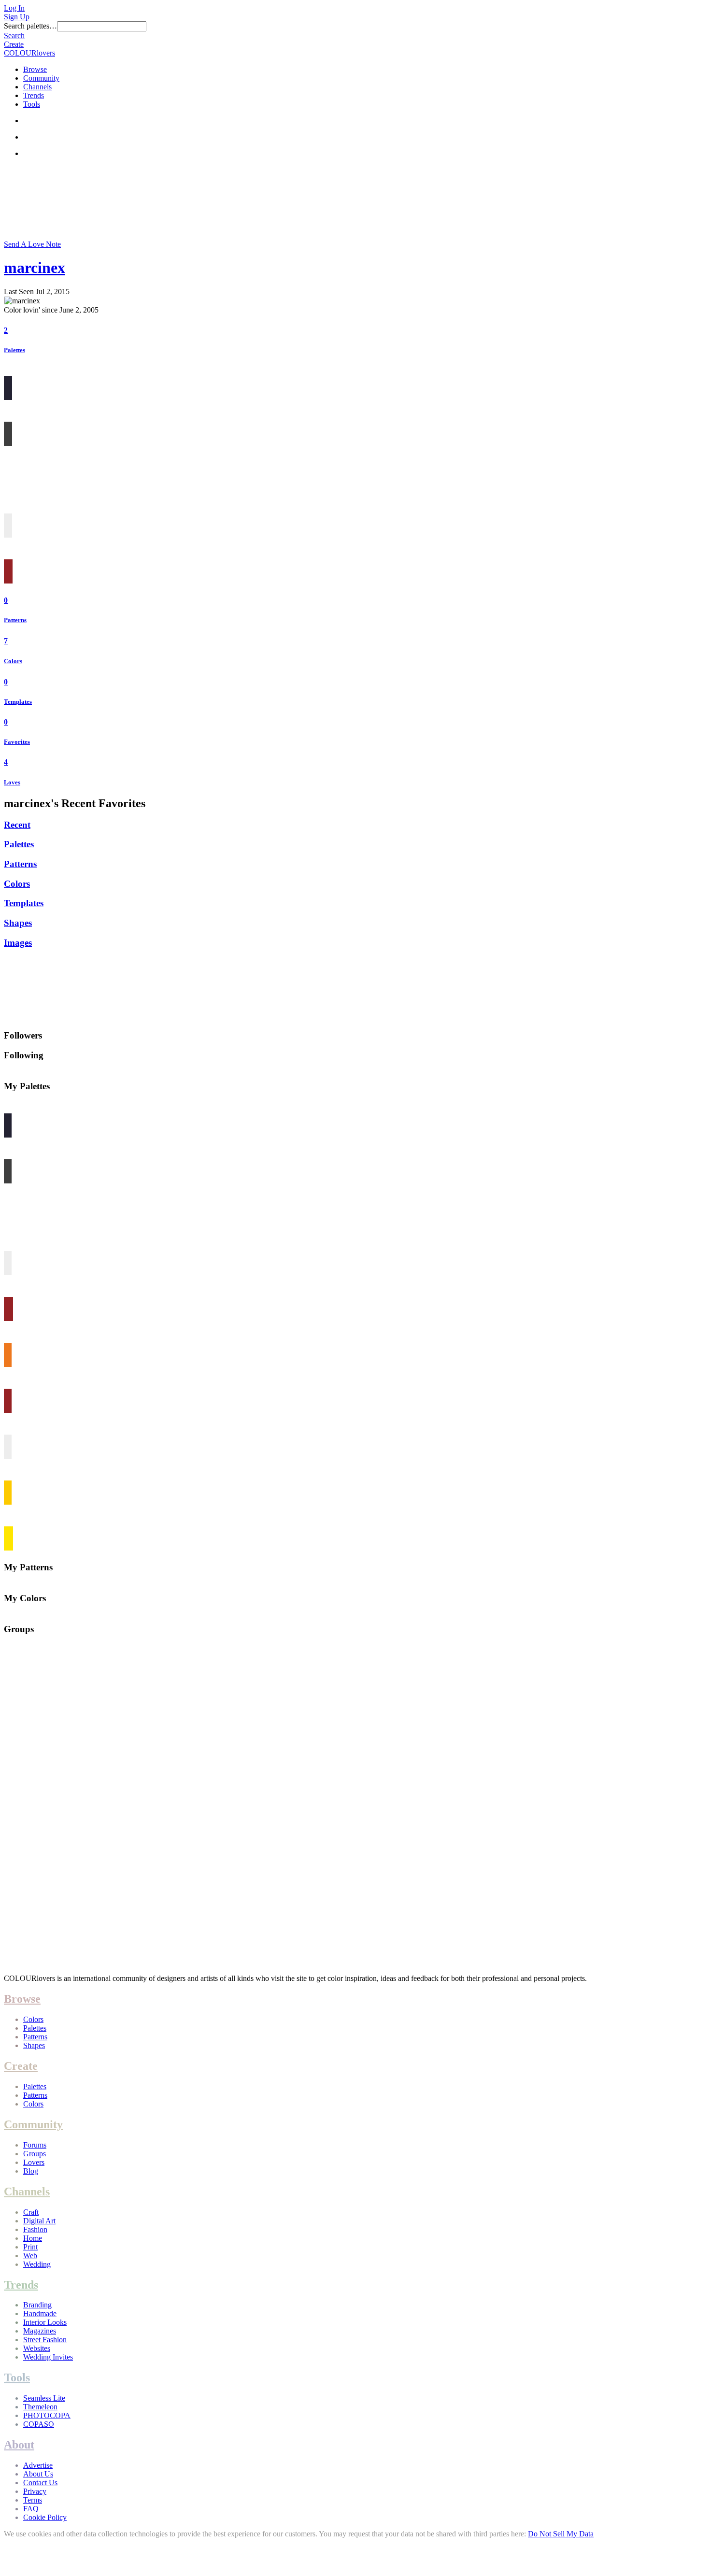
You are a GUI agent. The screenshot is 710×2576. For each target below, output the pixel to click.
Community (41, 78)
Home (33, 2238)
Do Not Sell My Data (561, 2534)
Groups (35, 2154)
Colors (13, 661)
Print (30, 2247)
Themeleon (40, 2407)
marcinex (35, 268)
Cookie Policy (45, 2517)
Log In (14, 8)
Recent (17, 825)
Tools (32, 104)
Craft (31, 2212)
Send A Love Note (32, 244)
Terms (33, 2500)
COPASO (39, 2424)
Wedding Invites (48, 2357)
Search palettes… (30, 26)
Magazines (40, 2331)
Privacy (35, 2491)
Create (14, 44)
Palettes (14, 350)
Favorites (17, 742)
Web (30, 2256)
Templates (18, 702)
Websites (37, 2348)
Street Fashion (45, 2340)
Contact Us (40, 2483)
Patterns (15, 620)
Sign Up (17, 17)
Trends (34, 95)
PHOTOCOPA (47, 2415)
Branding (37, 2305)
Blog (31, 2171)
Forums (35, 2145)
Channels (37, 87)
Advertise (38, 2465)
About (19, 2445)
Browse (35, 69)
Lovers (34, 2162)
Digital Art (39, 2221)
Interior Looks (45, 2322)
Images (18, 943)
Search (14, 36)
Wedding (37, 2264)
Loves (12, 782)
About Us (38, 2474)
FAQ (31, 2509)
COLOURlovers (29, 53)
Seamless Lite (44, 2398)
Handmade (40, 2313)
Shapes (18, 923)
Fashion (35, 2229)
